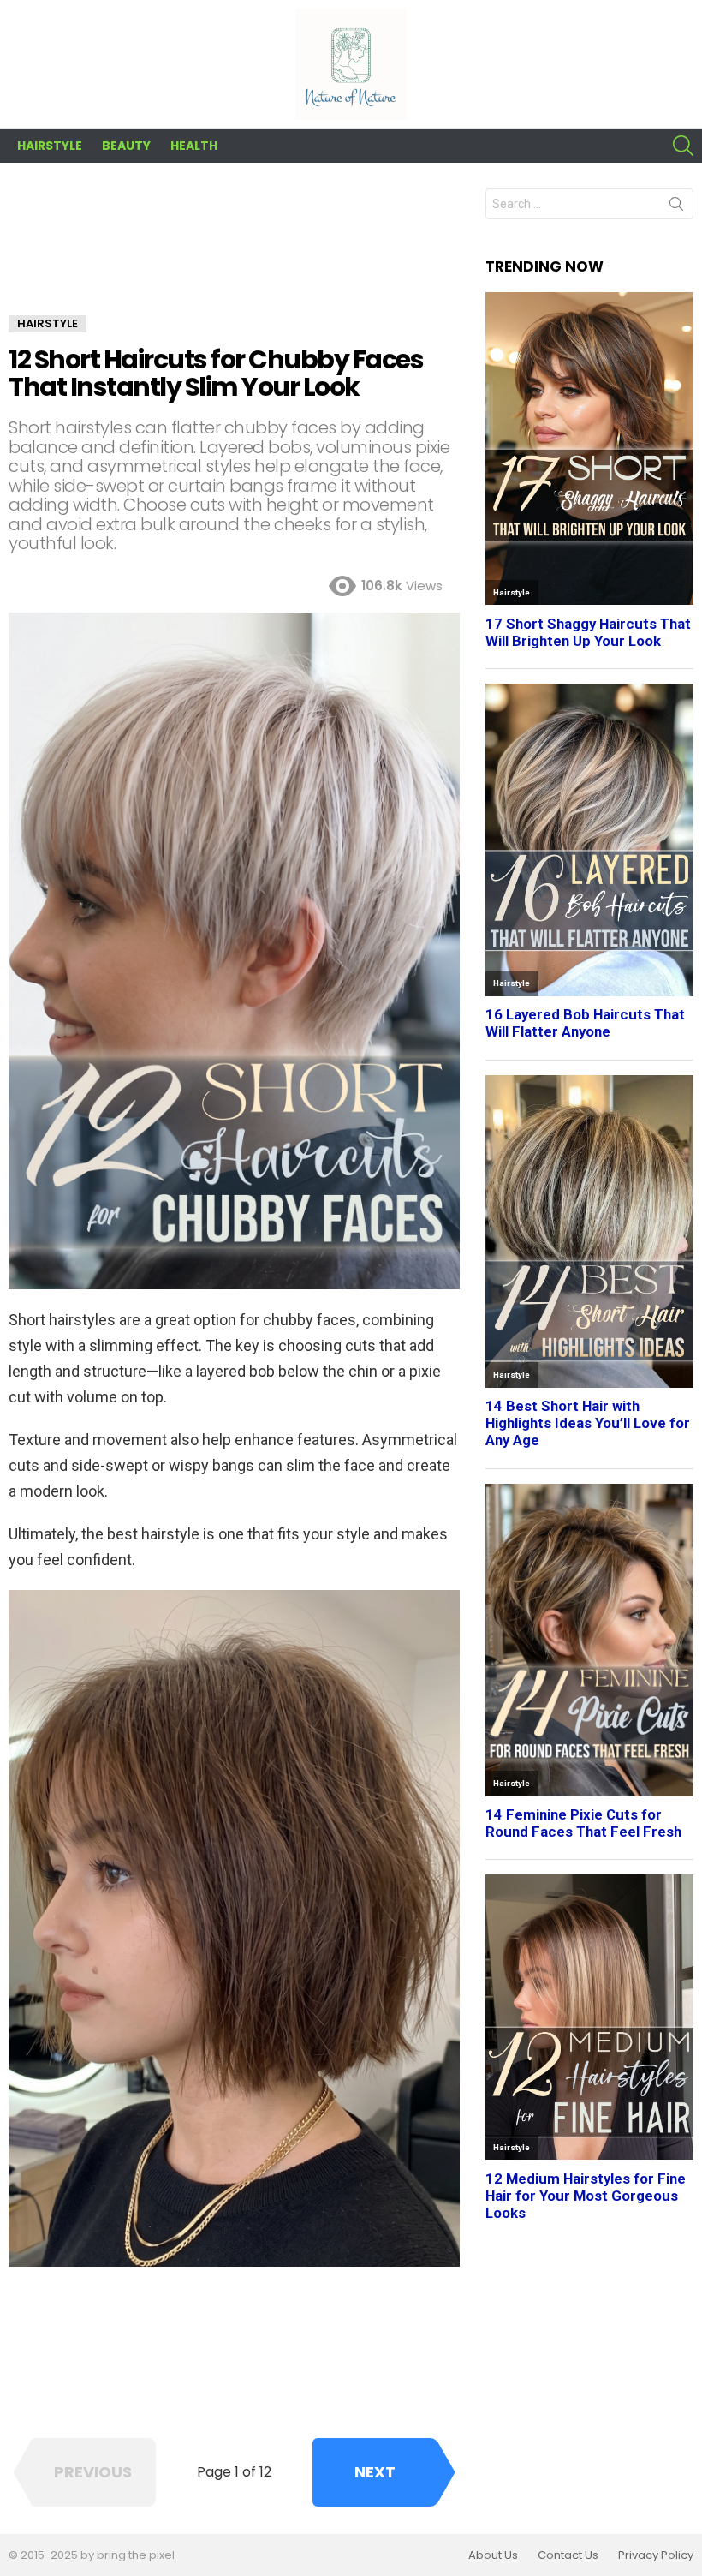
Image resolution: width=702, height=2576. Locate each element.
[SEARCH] (683, 146)
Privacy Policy (656, 2555)
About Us (493, 2555)
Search (676, 207)
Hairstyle (50, 146)
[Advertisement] (234, 252)
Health (194, 146)
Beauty (126, 146)
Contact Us (568, 2555)
